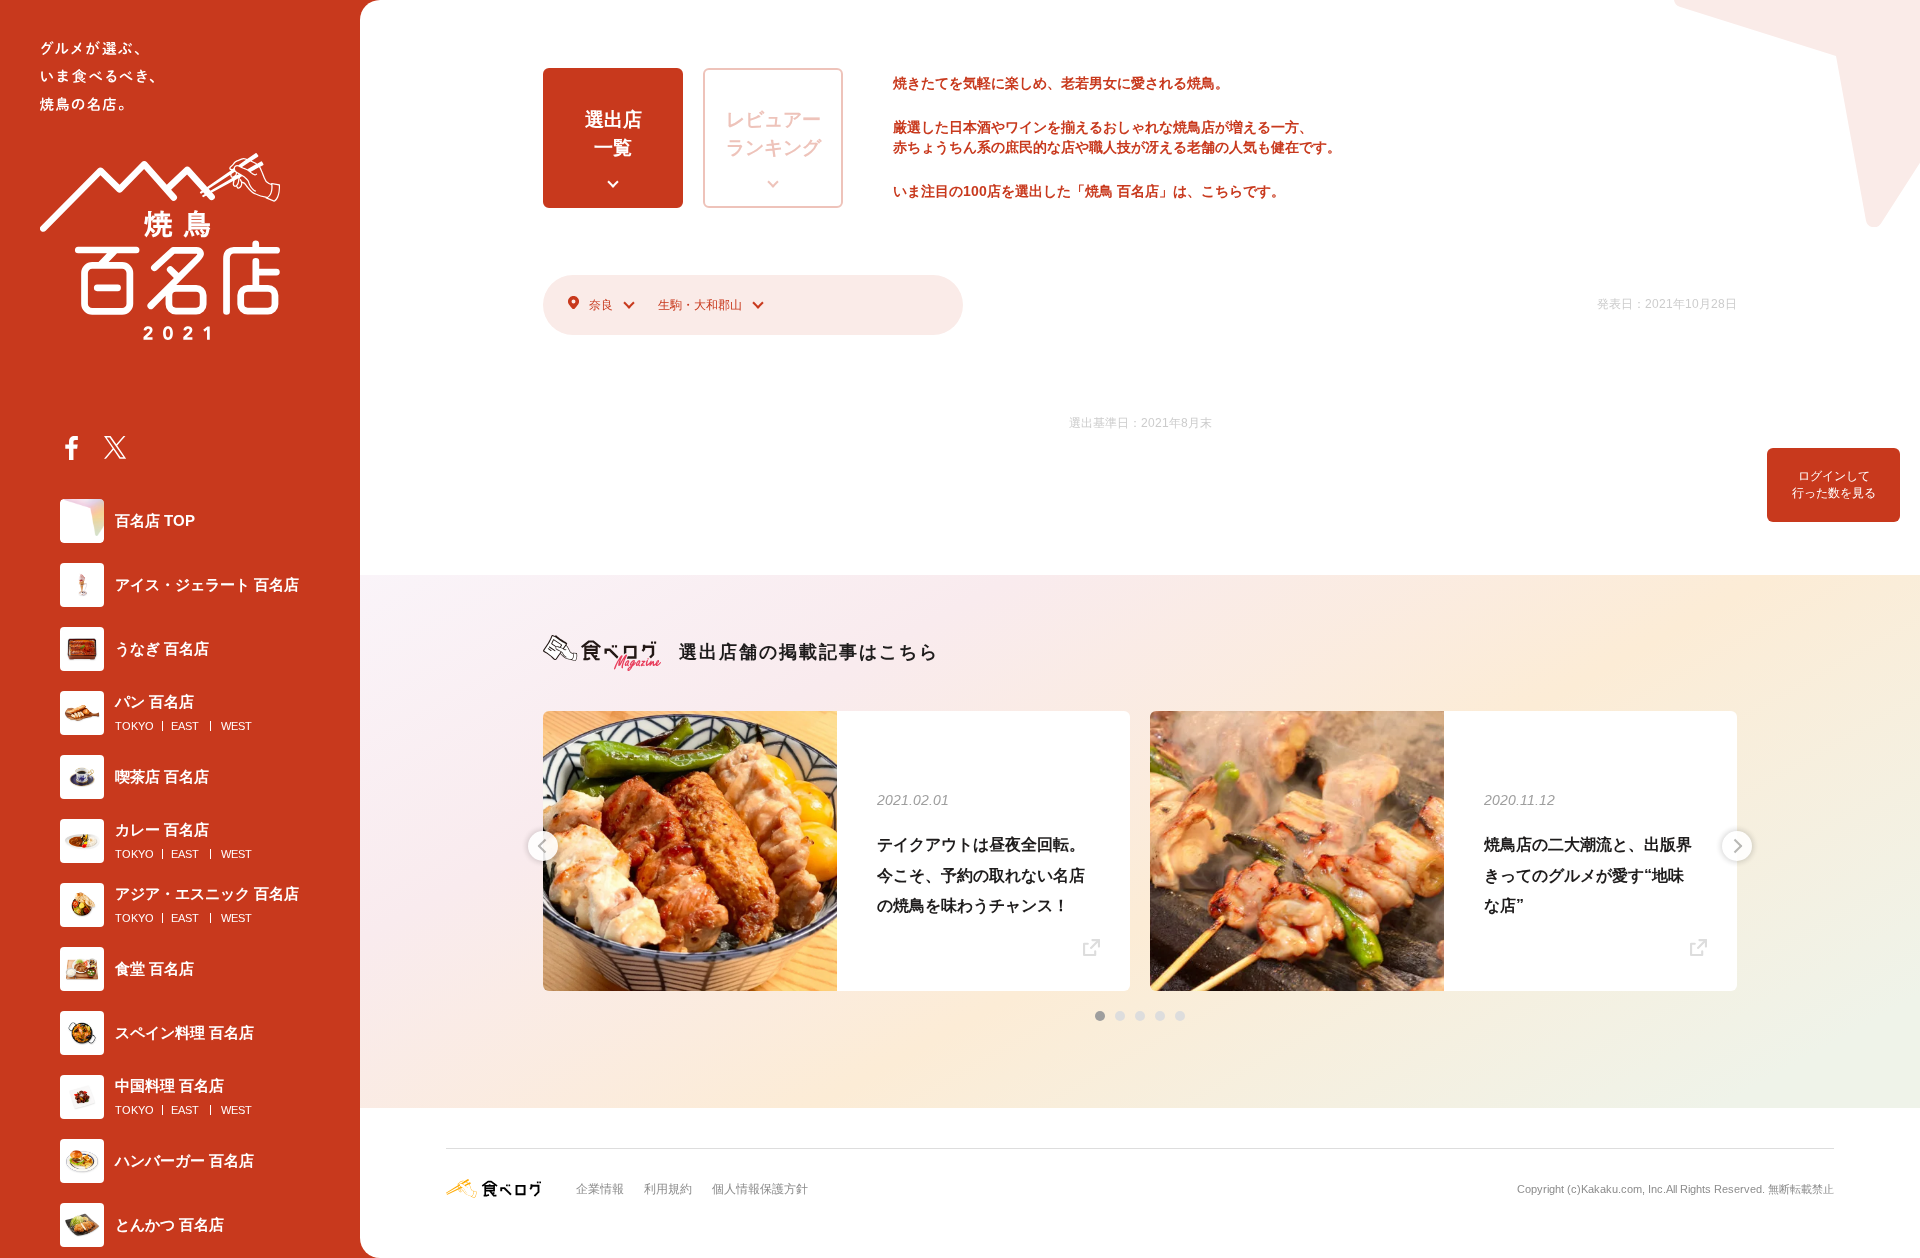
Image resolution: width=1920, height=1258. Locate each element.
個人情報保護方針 (760, 1189)
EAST (185, 726)
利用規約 (668, 1189)
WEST (236, 726)
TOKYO (134, 726)
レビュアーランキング (773, 134)
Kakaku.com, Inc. (1623, 1189)
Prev (543, 846)
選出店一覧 (613, 134)
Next (1737, 846)
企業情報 (600, 1189)
